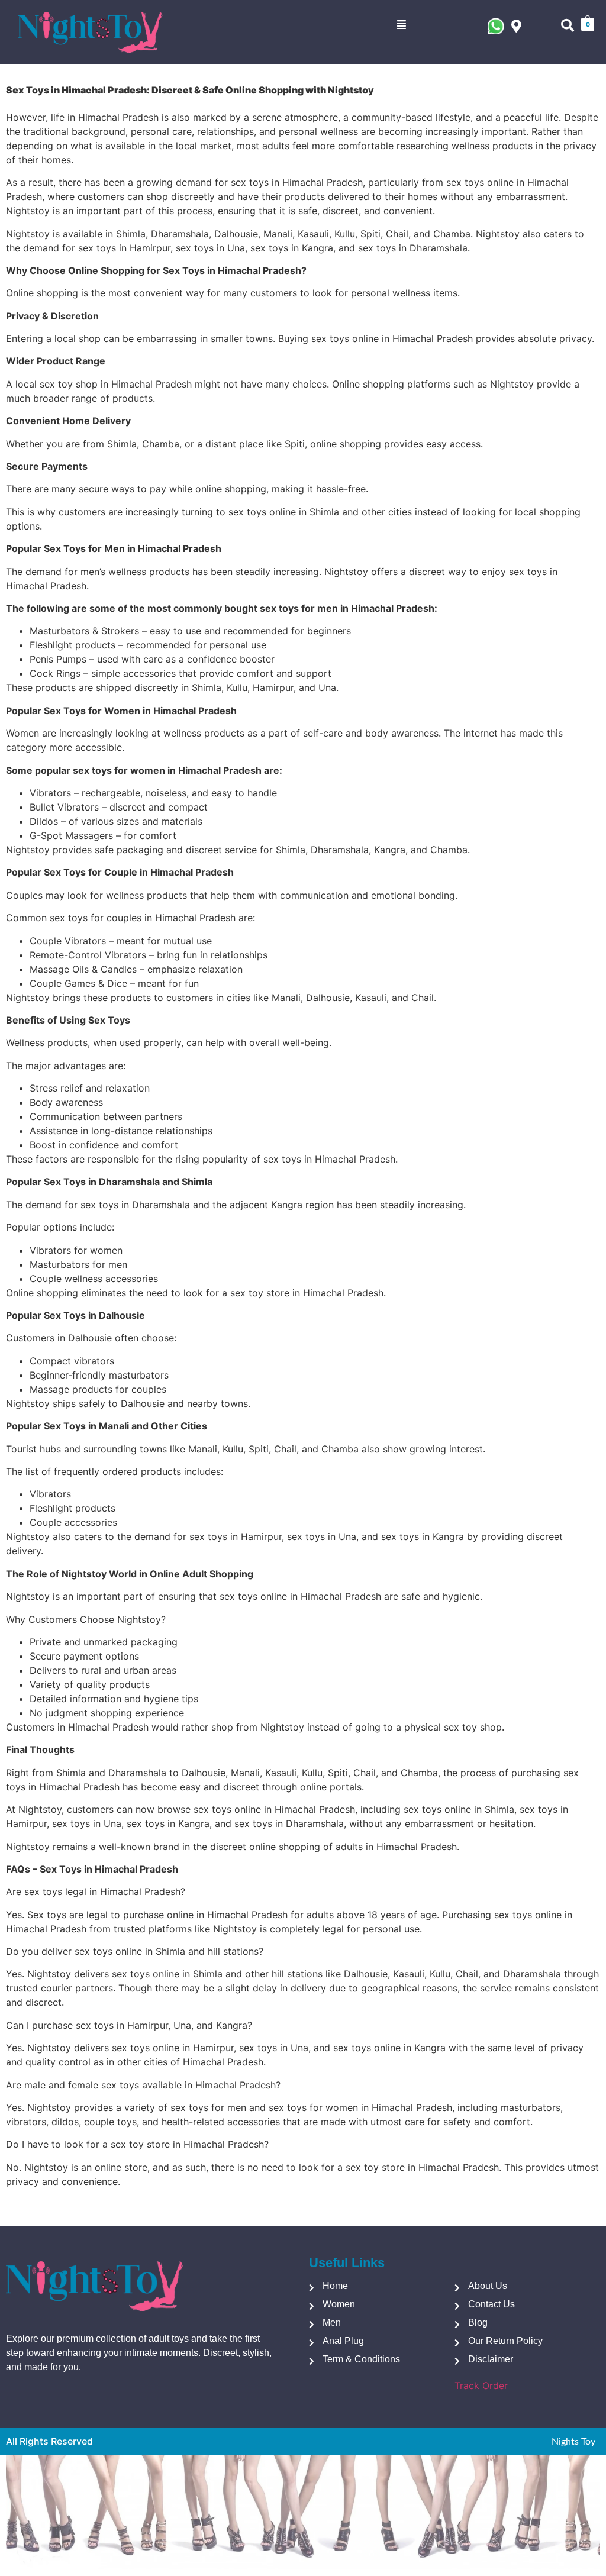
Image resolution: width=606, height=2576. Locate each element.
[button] (402, 25)
